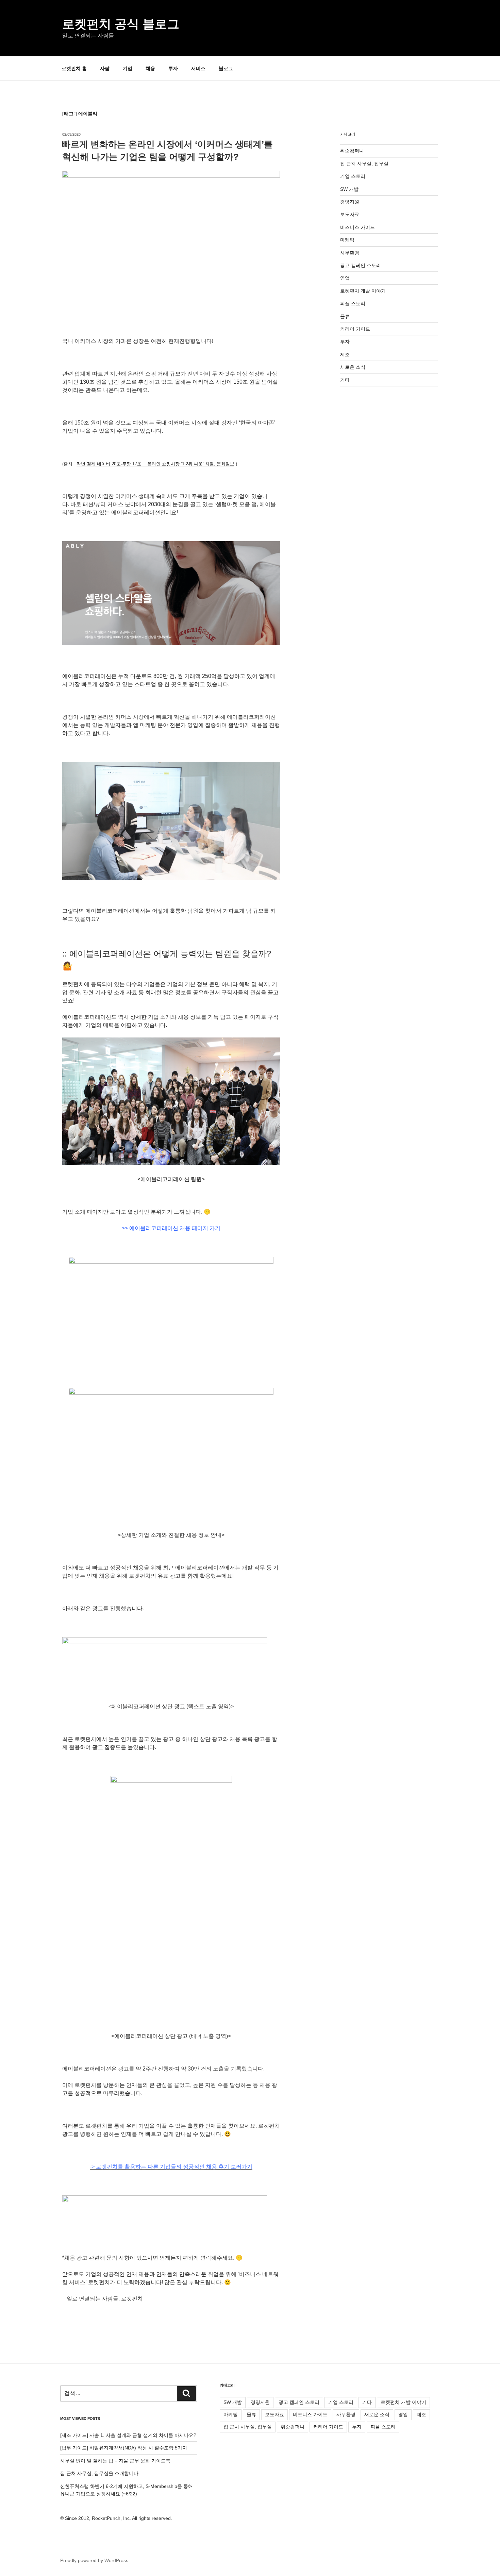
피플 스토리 (353, 303)
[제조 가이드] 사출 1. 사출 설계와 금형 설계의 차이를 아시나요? (128, 2435)
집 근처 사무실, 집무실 (364, 164)
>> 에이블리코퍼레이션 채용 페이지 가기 (171, 1228)
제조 (345, 354)
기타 (345, 380)
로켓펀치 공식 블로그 (121, 24)
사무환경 (350, 253)
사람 (105, 68)
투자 (173, 68)
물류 (345, 316)
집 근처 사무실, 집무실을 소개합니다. (100, 2473)
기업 (128, 68)
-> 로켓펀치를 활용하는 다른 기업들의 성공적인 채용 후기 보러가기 (171, 2167)
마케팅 (347, 240)
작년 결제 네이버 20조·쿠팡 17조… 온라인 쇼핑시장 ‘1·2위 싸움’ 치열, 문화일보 (155, 464)
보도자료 (350, 214)
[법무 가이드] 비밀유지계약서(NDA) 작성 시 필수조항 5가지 (124, 2448)
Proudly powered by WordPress (94, 2560)
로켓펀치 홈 (74, 68)
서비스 (198, 68)
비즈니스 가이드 (357, 227)
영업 (345, 278)
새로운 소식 (353, 367)
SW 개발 (349, 189)
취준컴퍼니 (352, 151)
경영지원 (350, 202)
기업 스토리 (353, 176)
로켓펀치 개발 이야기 (363, 291)
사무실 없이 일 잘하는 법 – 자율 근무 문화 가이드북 (115, 2461)
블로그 (226, 68)
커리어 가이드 (355, 329)
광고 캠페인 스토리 (361, 265)
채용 (150, 68)
